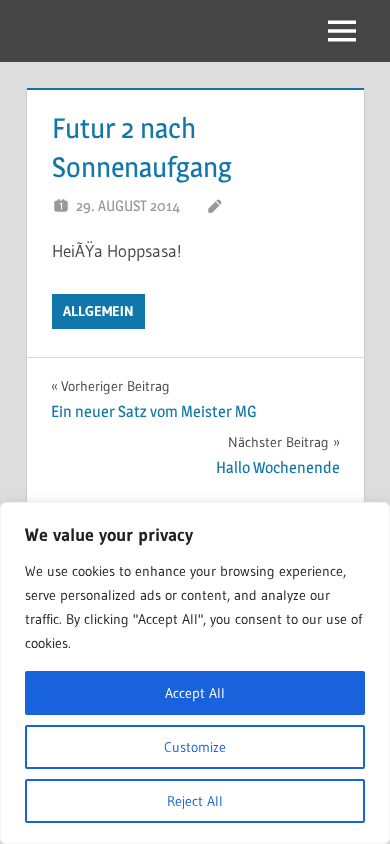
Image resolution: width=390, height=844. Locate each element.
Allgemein (98, 311)
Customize (195, 747)
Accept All (195, 693)
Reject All (195, 801)
